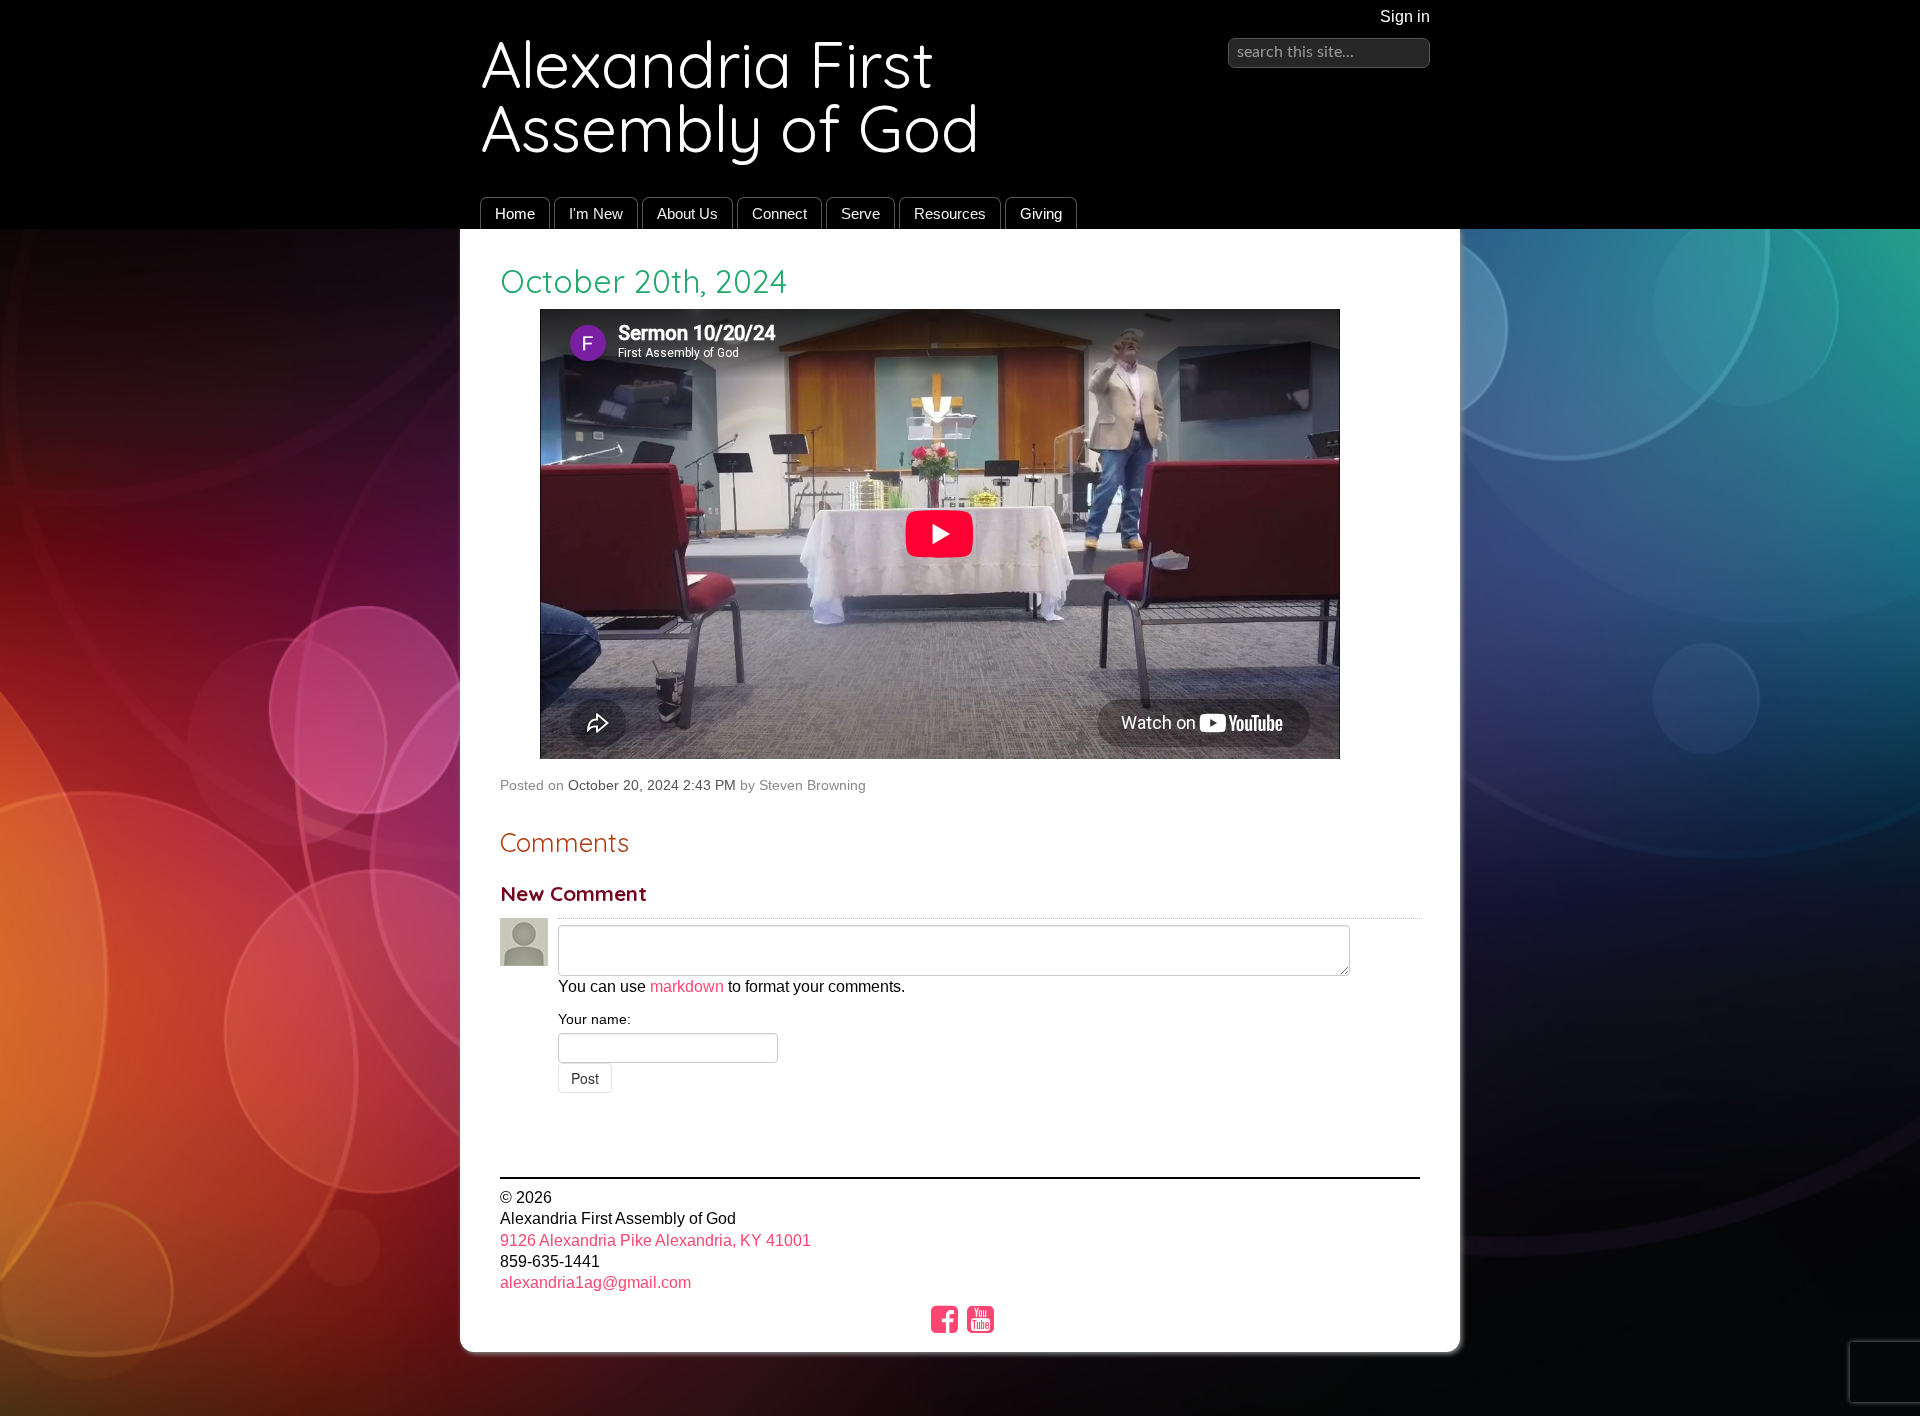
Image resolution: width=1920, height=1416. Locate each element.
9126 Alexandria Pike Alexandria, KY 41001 (655, 1240)
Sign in (1405, 16)
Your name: (594, 1019)
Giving (1041, 213)
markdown (687, 986)
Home (515, 213)
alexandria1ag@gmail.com (595, 1282)
